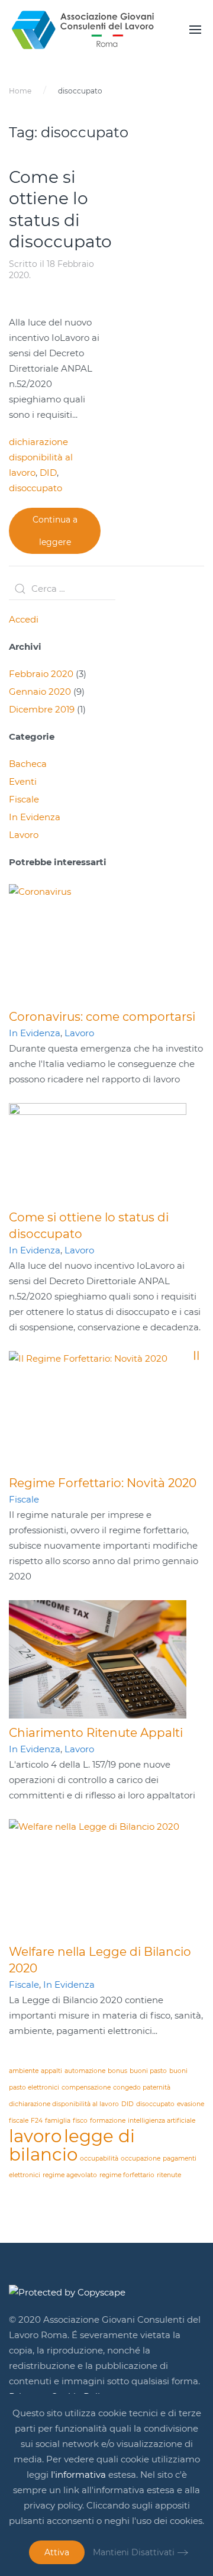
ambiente (24, 2071)
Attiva (57, 2552)
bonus (117, 2071)
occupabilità (99, 2159)
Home (20, 91)
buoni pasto (148, 2071)
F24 (37, 2121)
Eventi (23, 781)
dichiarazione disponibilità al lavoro (41, 457)
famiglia (58, 2121)
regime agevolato (70, 2175)
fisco (80, 2121)
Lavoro (24, 835)
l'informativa (78, 2475)
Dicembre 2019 (42, 709)
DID (48, 473)
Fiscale (24, 799)
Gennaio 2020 (40, 691)
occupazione (141, 2159)
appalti (51, 2071)
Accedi (24, 619)
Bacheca (28, 764)
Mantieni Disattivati (134, 2552)
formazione (108, 2121)
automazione (85, 2071)
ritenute (169, 2175)
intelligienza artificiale (162, 2121)
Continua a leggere (55, 531)
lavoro (35, 2136)
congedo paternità (142, 2087)
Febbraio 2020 (41, 674)
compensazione (86, 2087)
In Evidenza (35, 817)
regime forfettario (127, 2175)
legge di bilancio (72, 2145)
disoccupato (35, 488)
